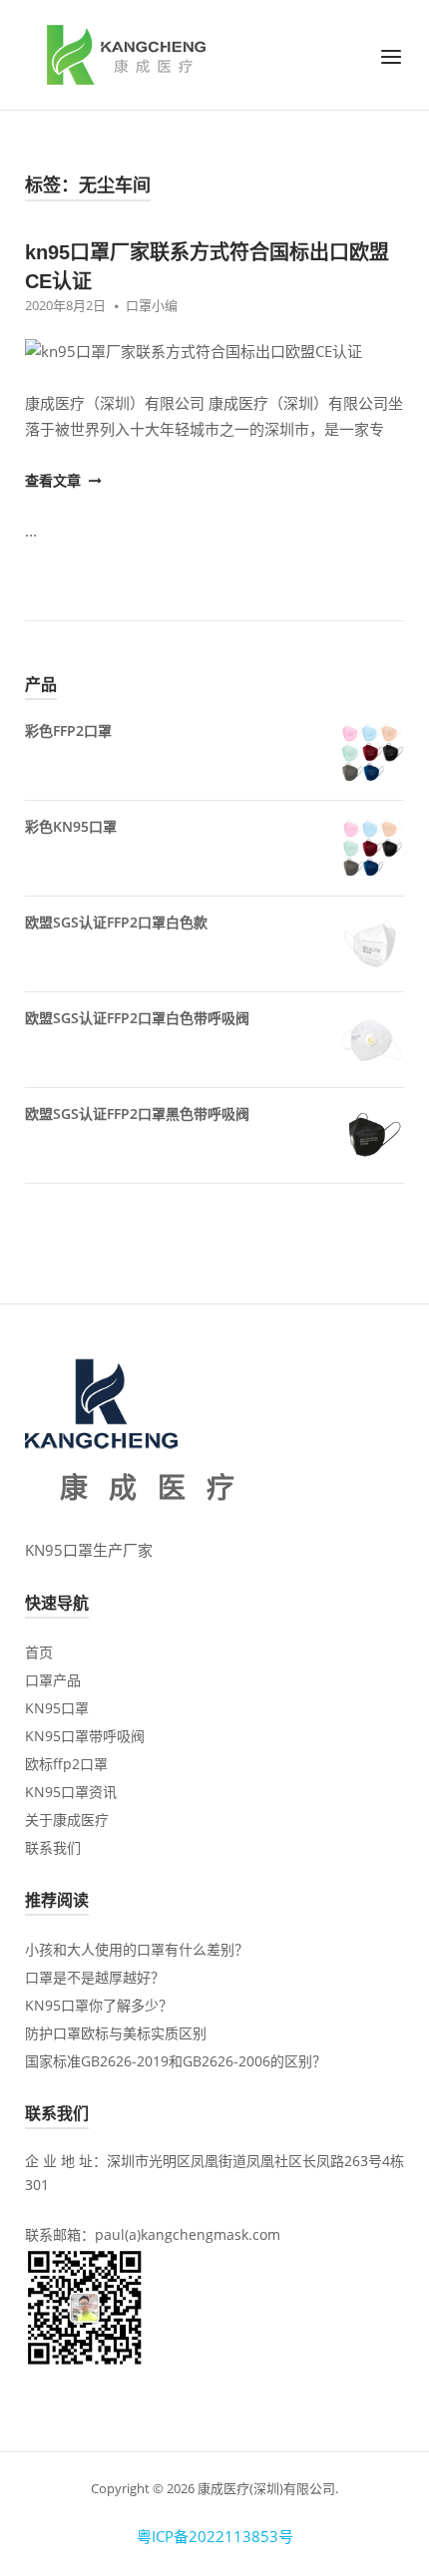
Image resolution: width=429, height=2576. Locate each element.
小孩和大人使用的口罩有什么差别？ (137, 1949)
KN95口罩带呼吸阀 (85, 1736)
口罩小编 (152, 305)
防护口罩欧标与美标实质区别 (116, 2033)
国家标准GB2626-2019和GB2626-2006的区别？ (176, 2061)
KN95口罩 (57, 1708)
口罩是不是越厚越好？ (95, 1977)
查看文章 (55, 480)
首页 (39, 1652)
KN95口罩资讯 (71, 1792)
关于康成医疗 (67, 1820)
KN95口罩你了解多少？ (99, 2005)
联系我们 (53, 1847)
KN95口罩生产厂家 (89, 1550)
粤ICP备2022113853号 (215, 2536)
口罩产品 (53, 1680)
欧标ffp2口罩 (66, 1764)
